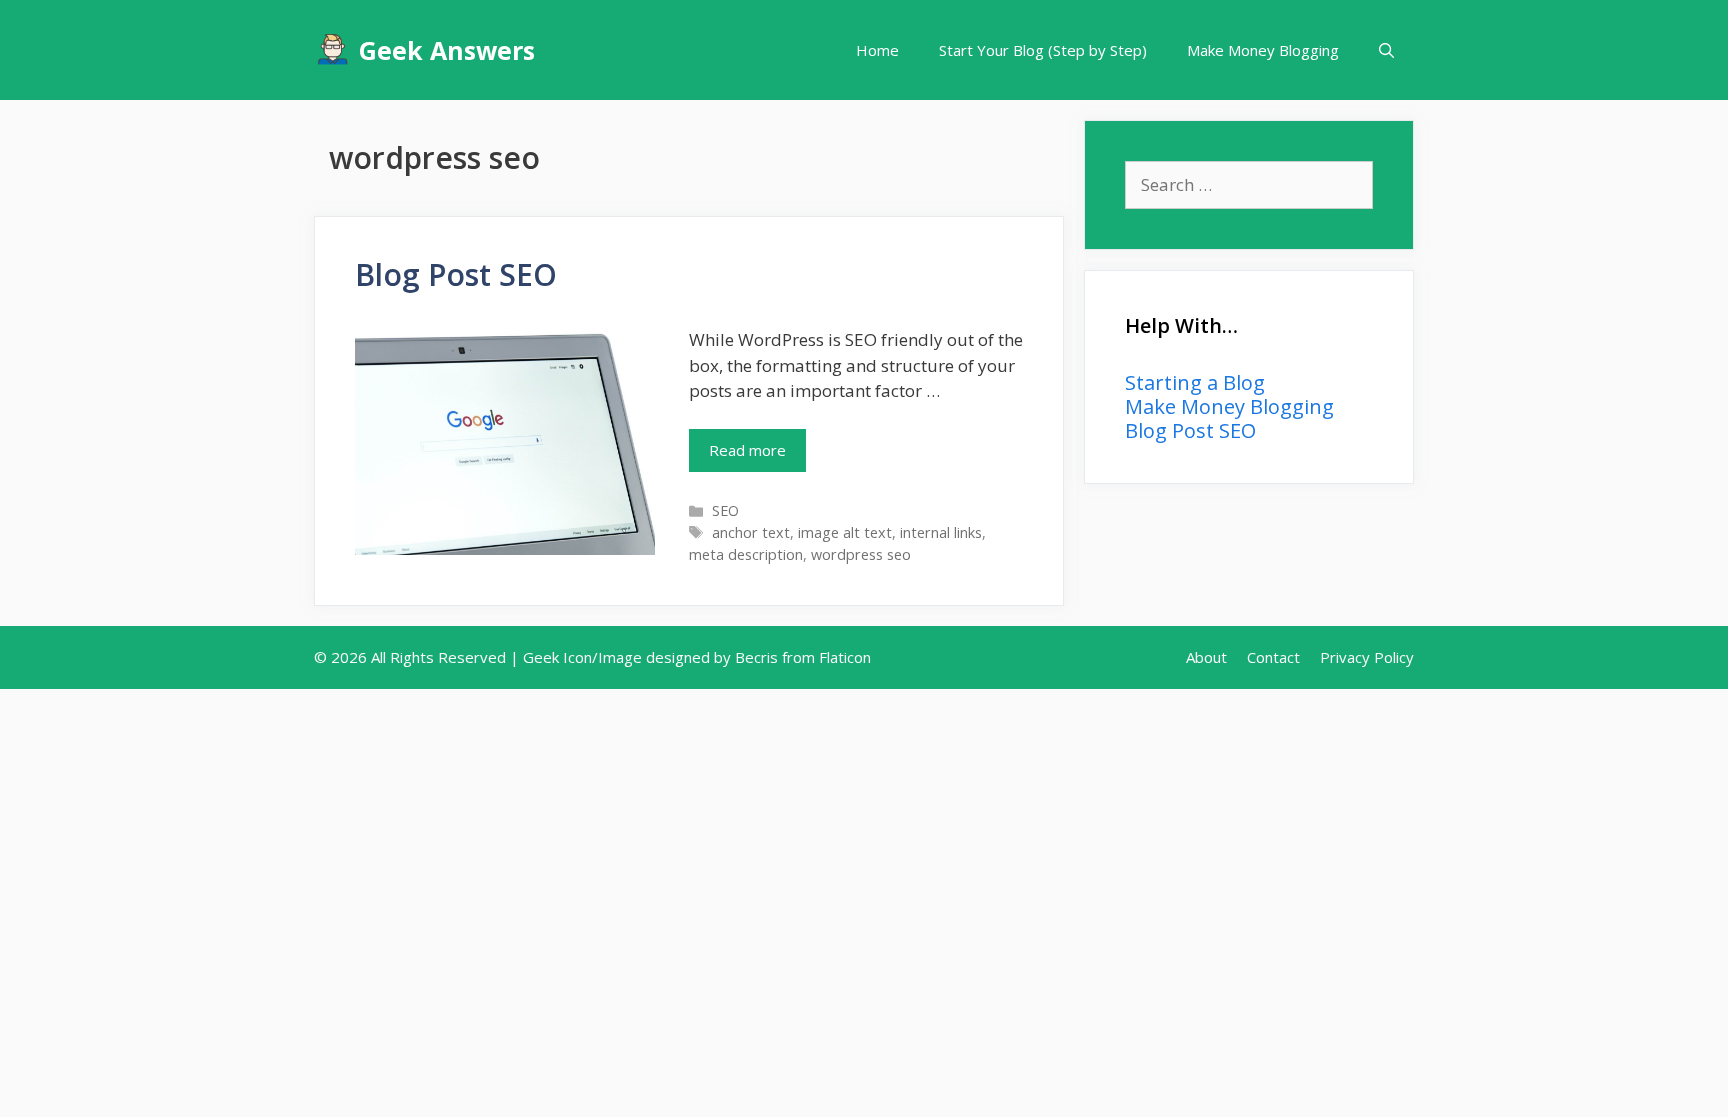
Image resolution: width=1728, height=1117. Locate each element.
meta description (746, 554)
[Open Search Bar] (1386, 50)
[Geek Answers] (336, 50)
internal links (941, 532)
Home (877, 50)
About (1206, 657)
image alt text (845, 532)
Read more (747, 450)
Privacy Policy (1367, 657)
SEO (725, 510)
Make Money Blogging (1263, 50)
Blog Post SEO (456, 274)
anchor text (751, 532)
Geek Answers (447, 50)
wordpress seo (861, 554)
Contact (1273, 657)
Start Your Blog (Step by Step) (1043, 50)
